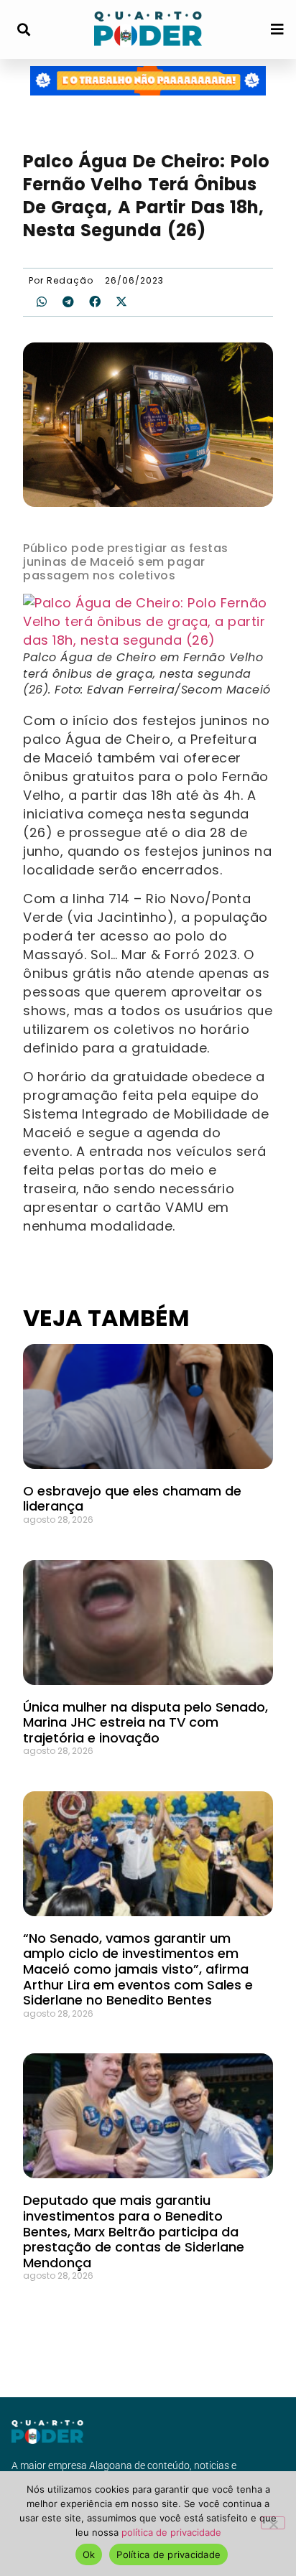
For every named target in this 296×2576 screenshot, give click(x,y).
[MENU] (277, 29)
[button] (23, 30)
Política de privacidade (168, 2554)
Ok (89, 2554)
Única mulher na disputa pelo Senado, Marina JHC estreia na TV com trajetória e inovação (145, 1722)
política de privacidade (171, 2532)
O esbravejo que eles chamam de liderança (132, 1499)
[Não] (273, 2523)
